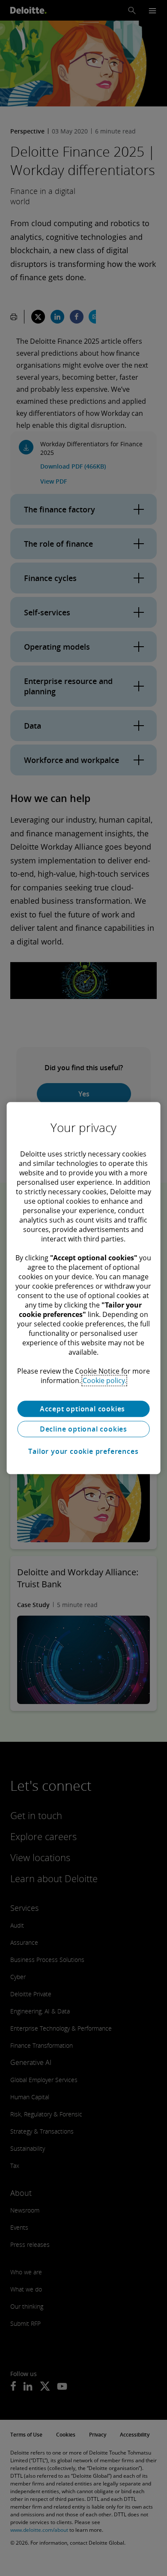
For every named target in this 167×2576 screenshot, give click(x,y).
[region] (84, 1288)
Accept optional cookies (83, 1409)
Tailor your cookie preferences (83, 1451)
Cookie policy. (104, 1380)
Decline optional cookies (83, 1429)
